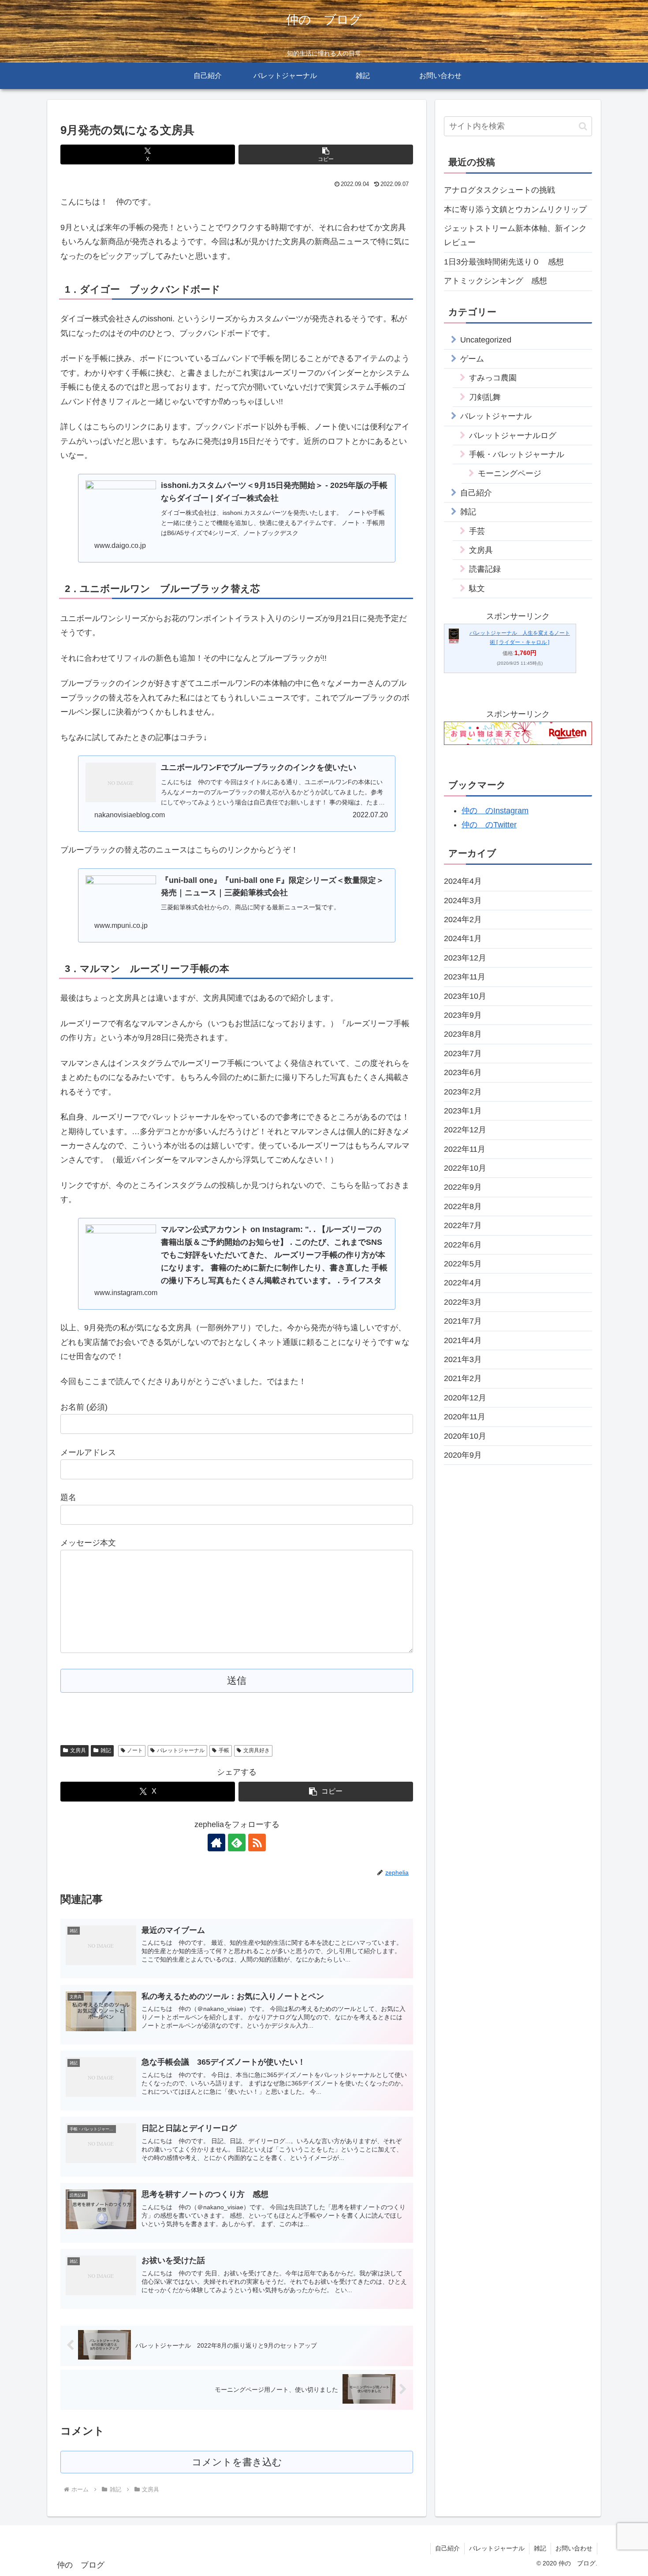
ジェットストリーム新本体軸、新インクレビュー (515, 235)
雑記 (106, 1750)
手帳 (224, 1750)
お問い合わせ (574, 2548)
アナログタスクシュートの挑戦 (499, 190)
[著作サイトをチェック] (216, 1843)
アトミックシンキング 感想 (495, 281)
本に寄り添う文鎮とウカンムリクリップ (515, 209)
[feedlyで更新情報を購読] (237, 1843)
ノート (135, 1750)
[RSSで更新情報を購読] (257, 1843)
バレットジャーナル (181, 1750)
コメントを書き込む (237, 2462)
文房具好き (257, 1750)
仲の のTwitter (489, 825)
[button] (326, 154)
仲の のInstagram (495, 811)
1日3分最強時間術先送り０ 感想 (504, 262)
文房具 (78, 1750)
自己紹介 (447, 2548)
